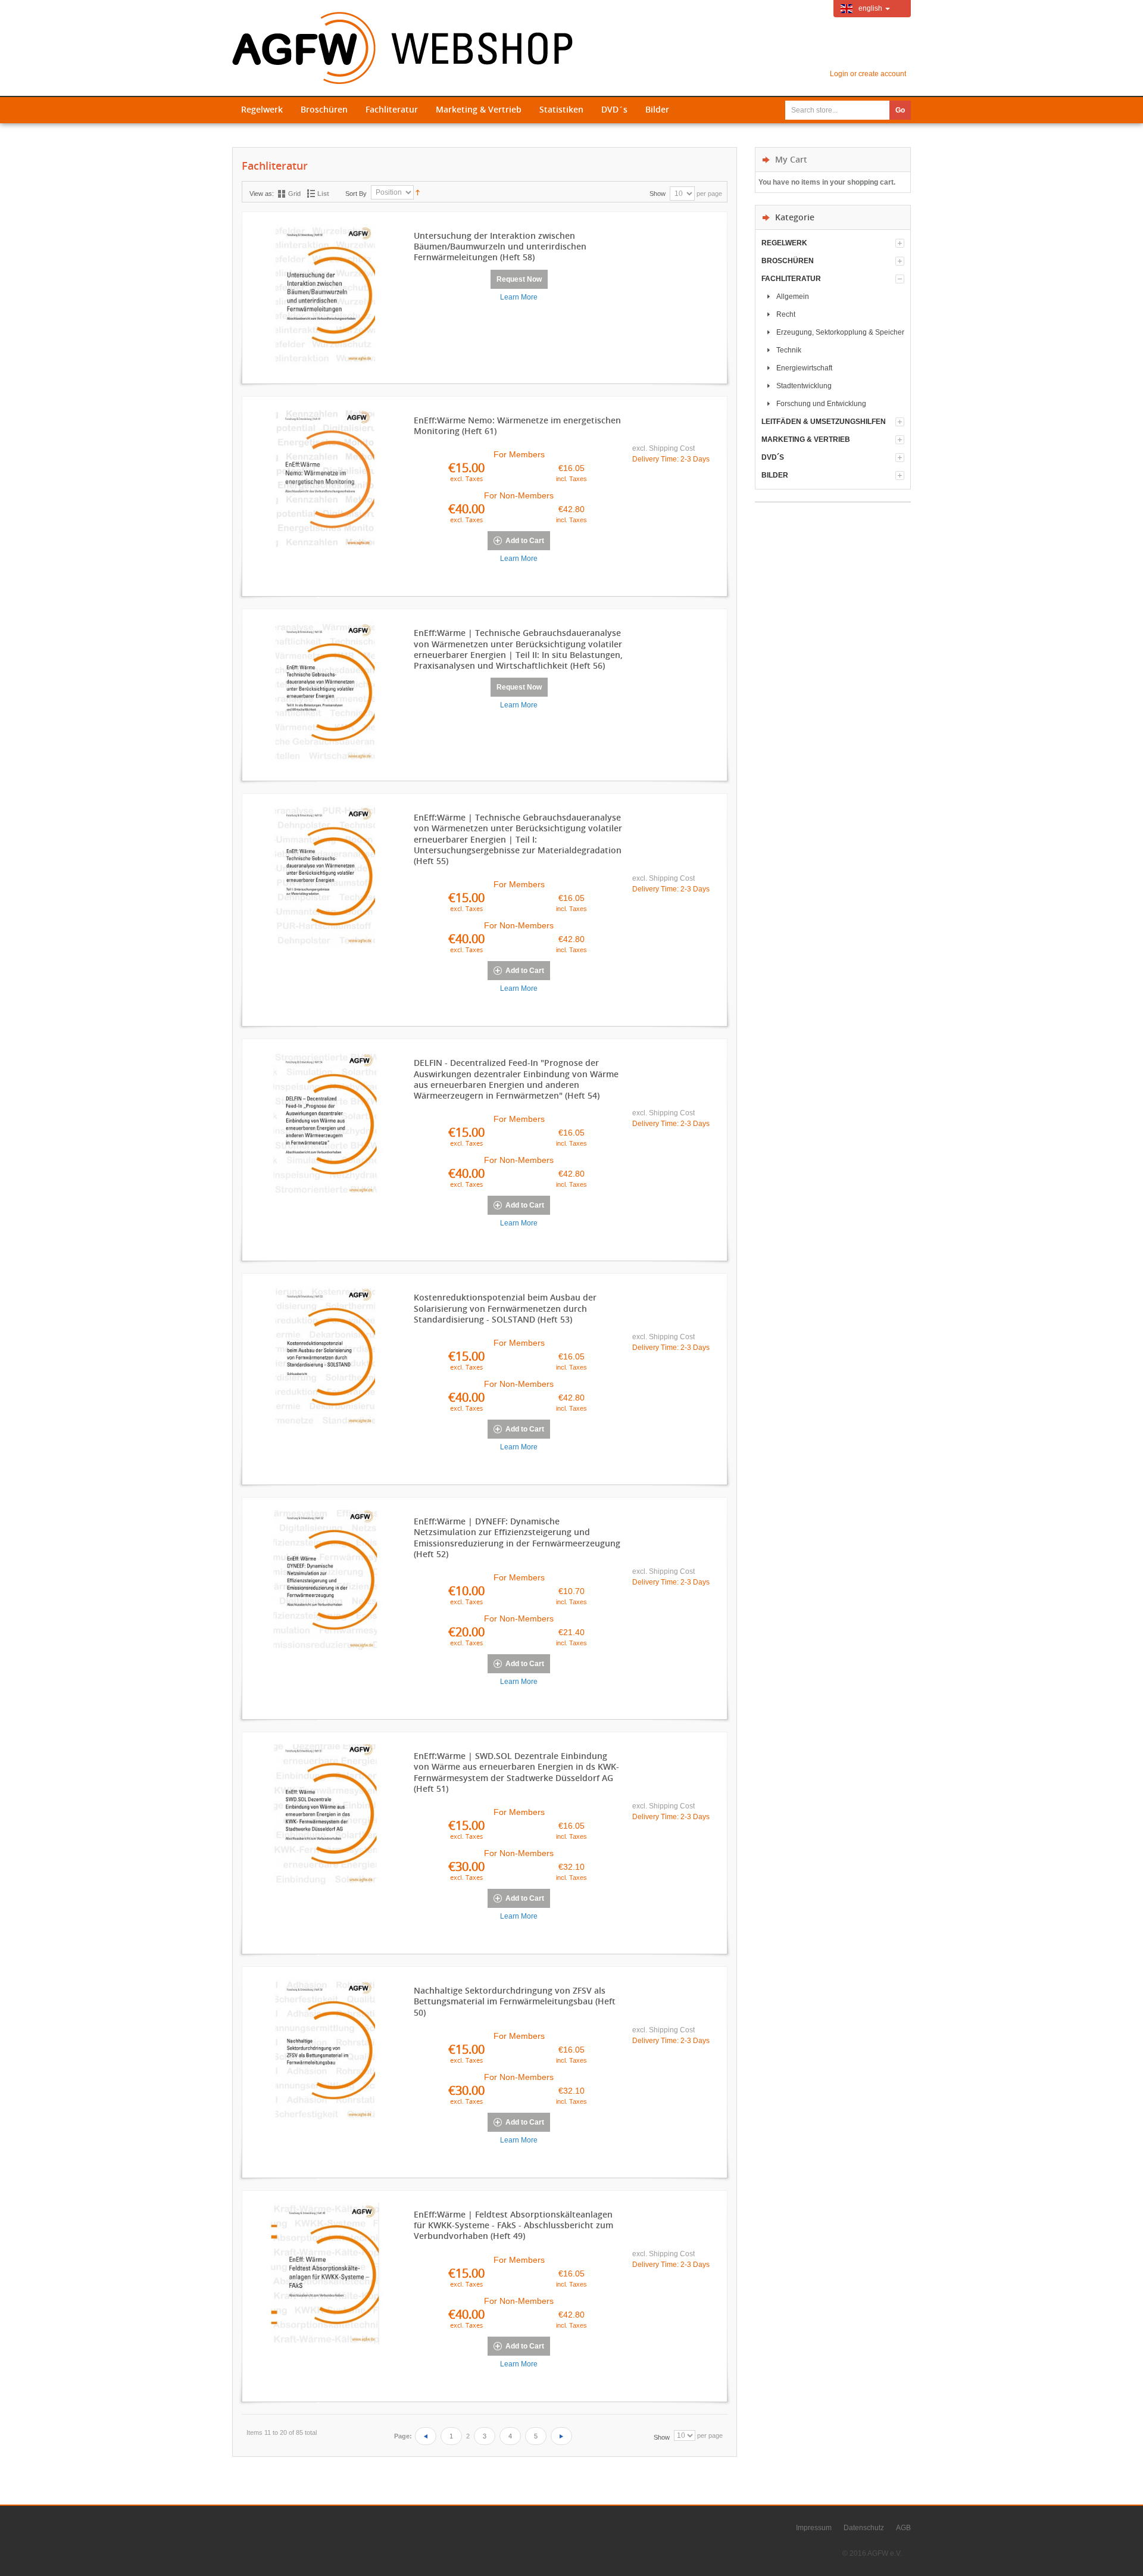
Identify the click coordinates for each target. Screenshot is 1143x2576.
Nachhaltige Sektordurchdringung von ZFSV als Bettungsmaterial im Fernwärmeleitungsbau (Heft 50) (515, 2001)
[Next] (561, 2436)
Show (658, 194)
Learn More (519, 297)
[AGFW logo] (402, 48)
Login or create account (868, 74)
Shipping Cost (672, 448)
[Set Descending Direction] (418, 192)
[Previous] (426, 2436)
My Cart (791, 159)
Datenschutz (864, 2528)
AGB (903, 2528)
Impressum (814, 2528)
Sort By (356, 194)
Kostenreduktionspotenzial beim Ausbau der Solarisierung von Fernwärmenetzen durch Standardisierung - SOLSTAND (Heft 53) (505, 1308)
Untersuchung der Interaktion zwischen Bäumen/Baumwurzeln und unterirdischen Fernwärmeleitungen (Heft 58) (500, 247)
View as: (262, 194)
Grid (294, 194)
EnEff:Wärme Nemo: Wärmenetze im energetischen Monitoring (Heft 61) (517, 426)
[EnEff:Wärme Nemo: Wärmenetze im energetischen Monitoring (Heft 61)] (325, 482)
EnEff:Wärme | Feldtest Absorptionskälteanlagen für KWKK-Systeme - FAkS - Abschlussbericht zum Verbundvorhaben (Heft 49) (513, 2225)
